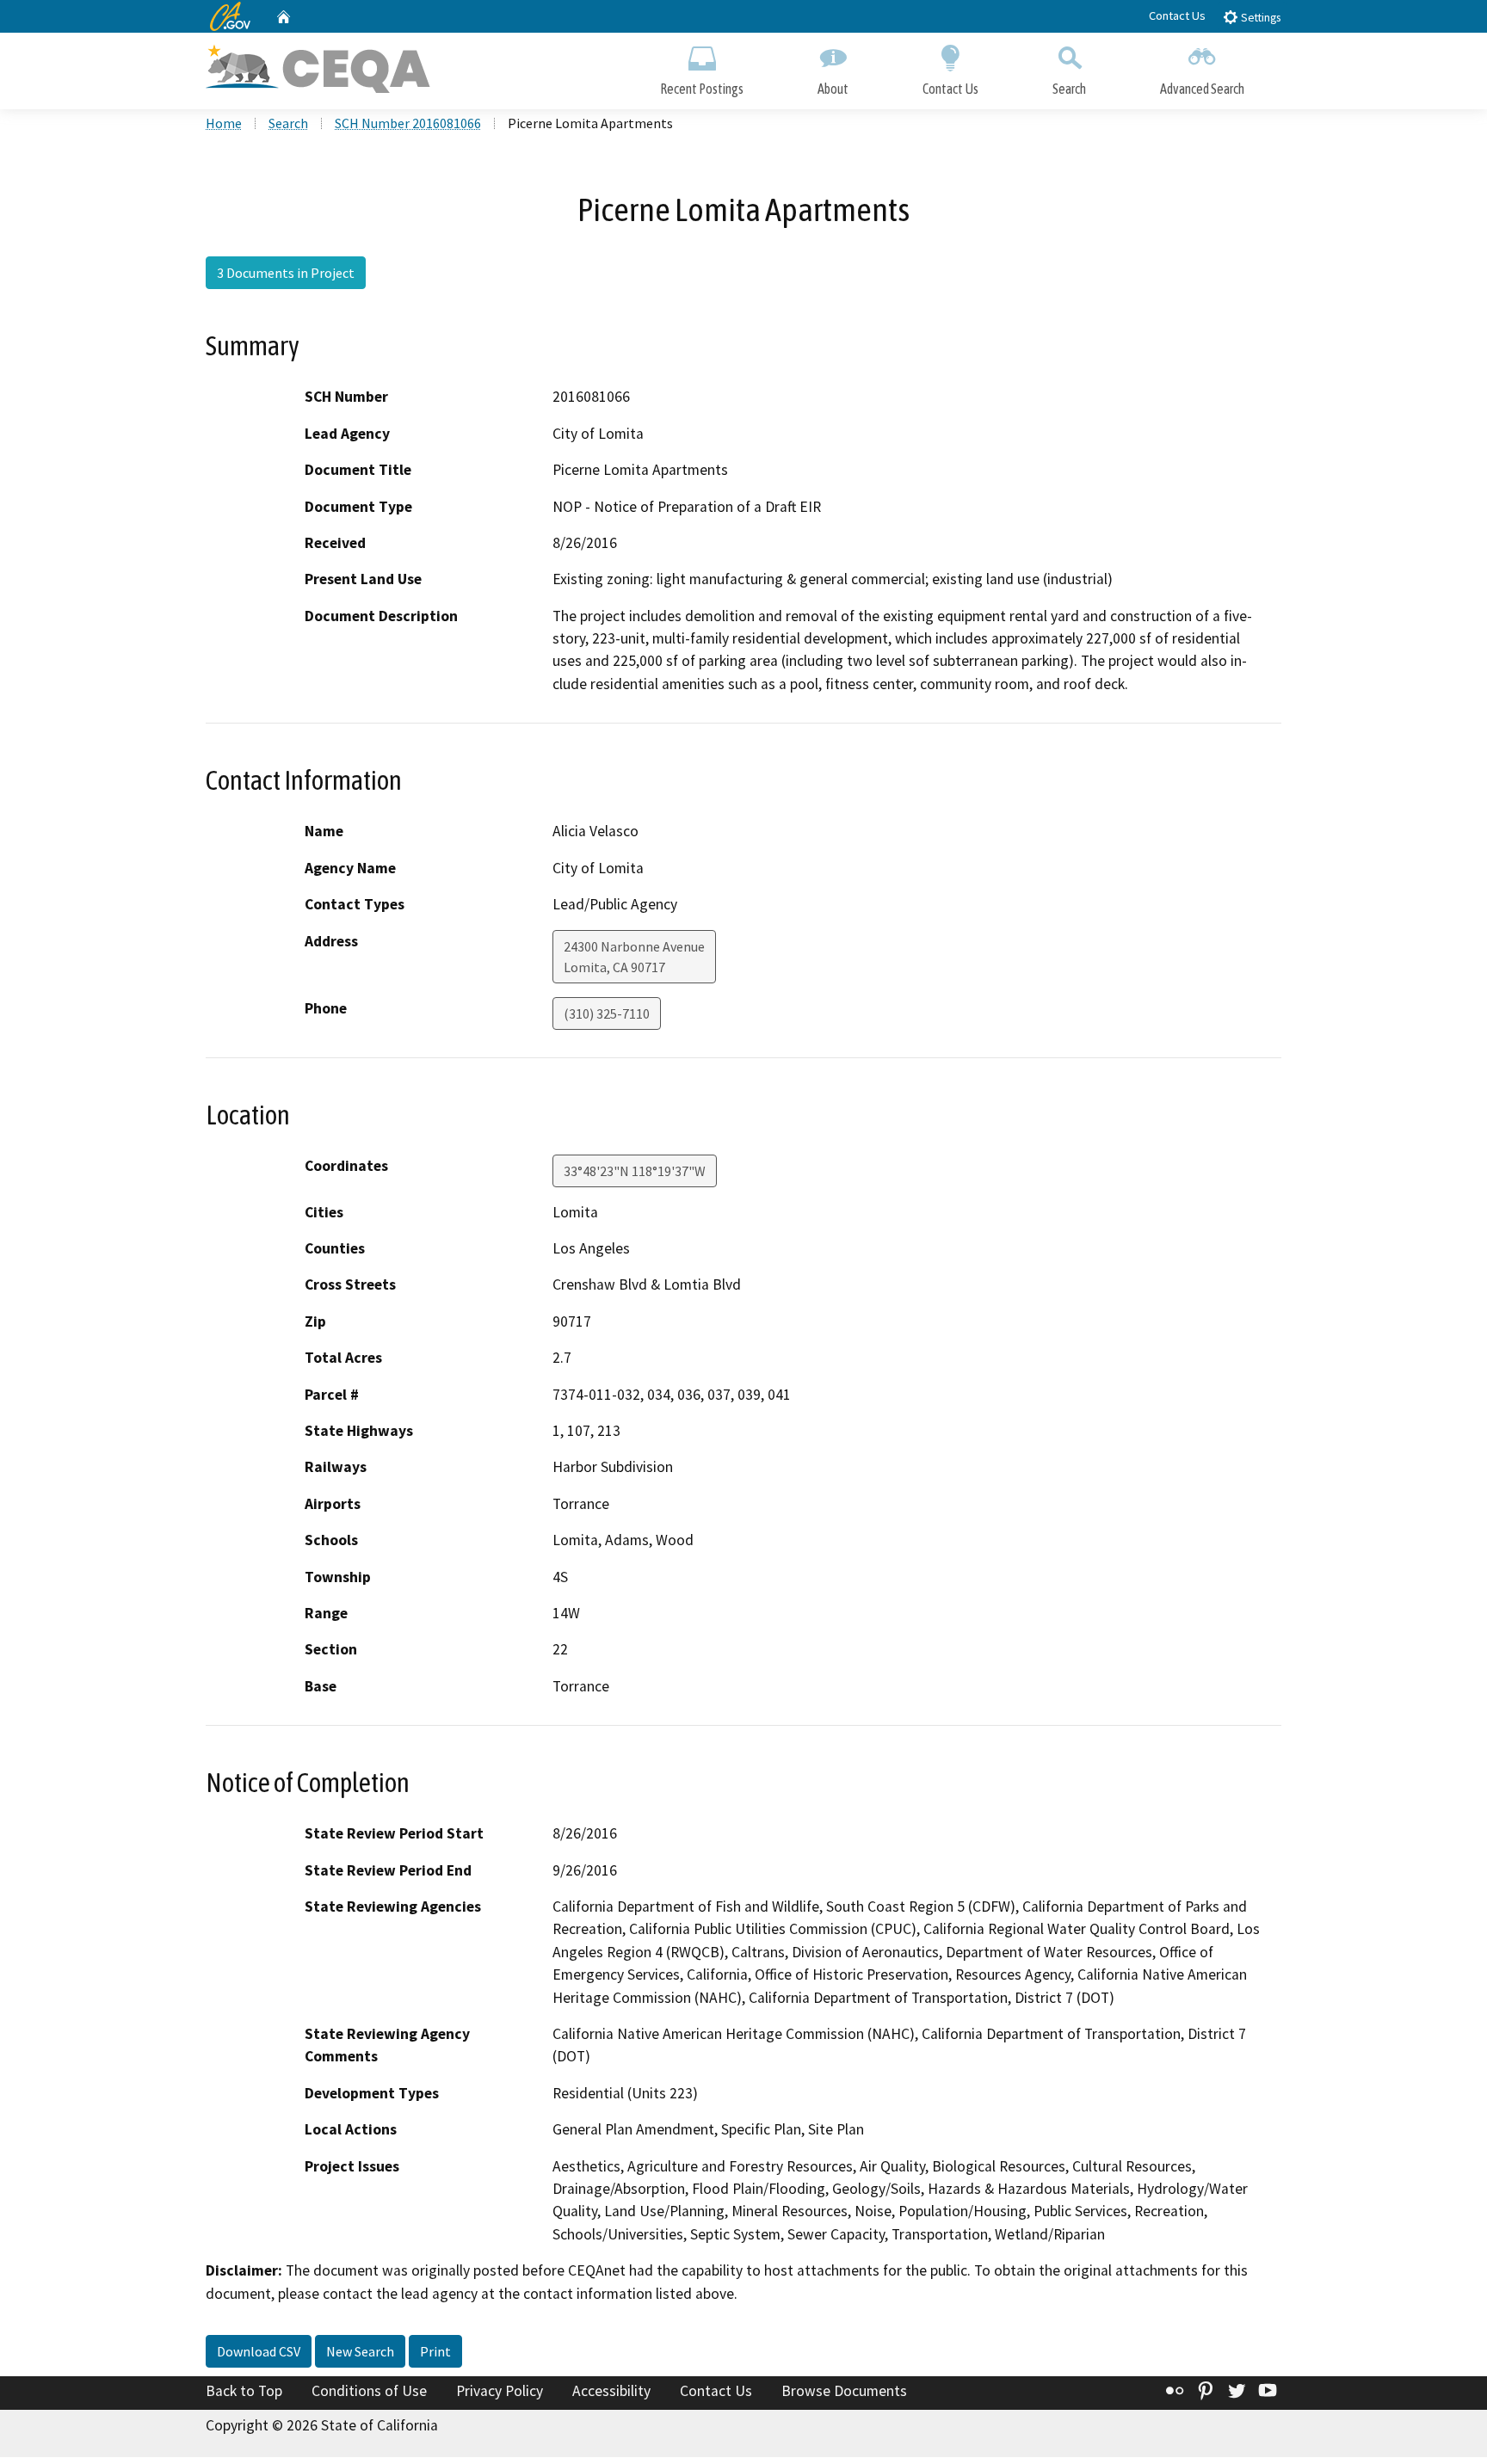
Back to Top (244, 2391)
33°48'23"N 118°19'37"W (635, 1171)
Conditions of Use (369, 2391)
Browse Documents (844, 2391)
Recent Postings (702, 89)
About (833, 89)
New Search (360, 2351)
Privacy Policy (500, 2391)
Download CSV (259, 2351)
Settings (1259, 18)
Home (224, 123)
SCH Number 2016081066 (408, 123)
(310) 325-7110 (607, 1013)
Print (435, 2351)
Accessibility (611, 2391)
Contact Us (1177, 15)
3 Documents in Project (286, 273)
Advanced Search (1202, 89)
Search (1069, 89)
